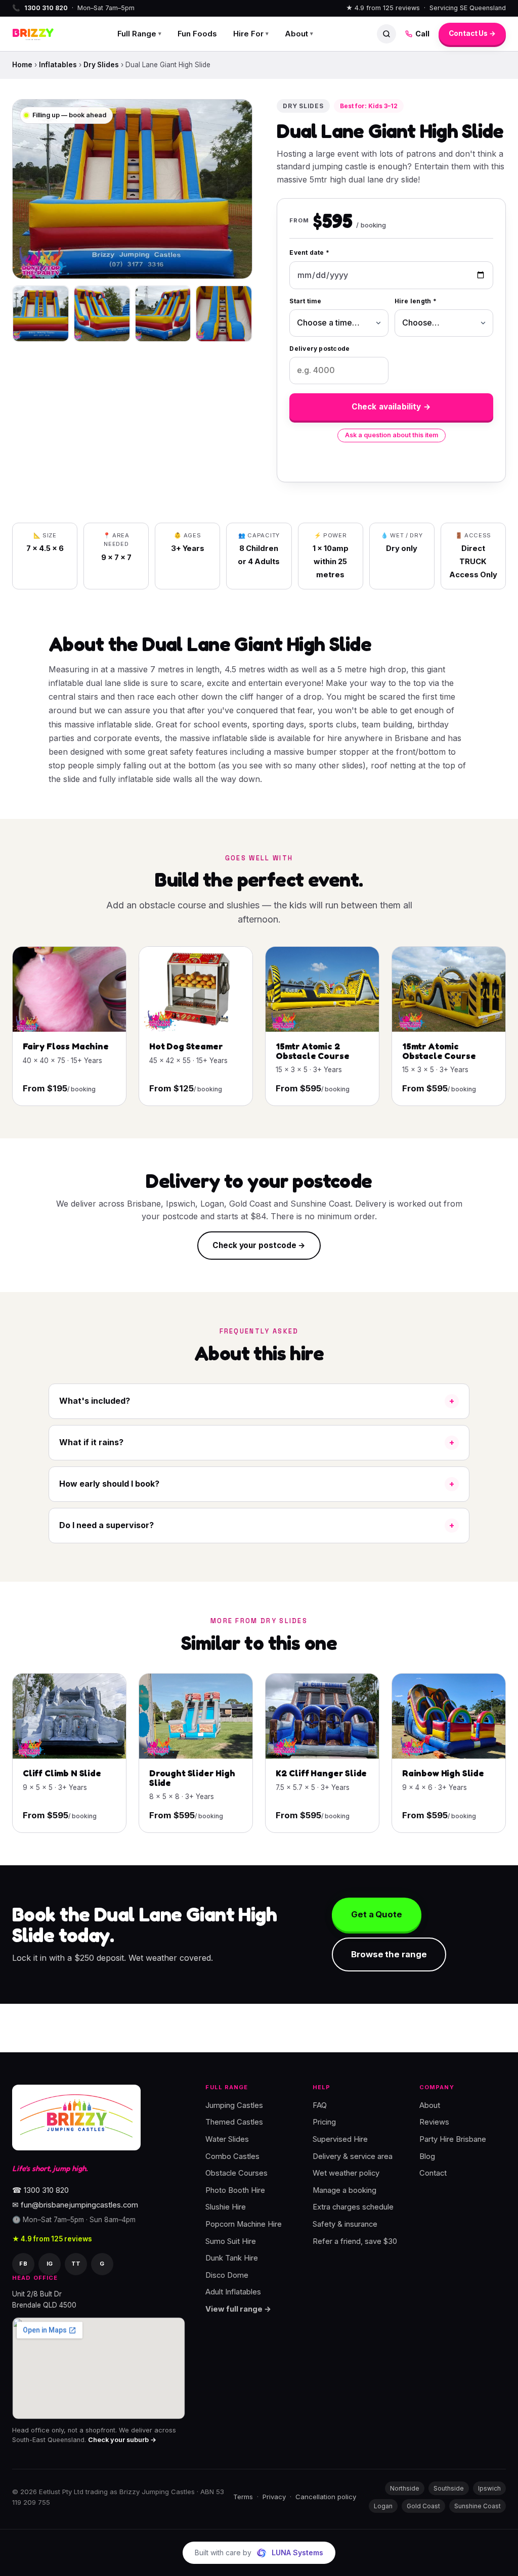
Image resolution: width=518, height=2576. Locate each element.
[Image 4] (224, 314)
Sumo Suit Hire (231, 2241)
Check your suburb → (122, 2440)
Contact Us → (472, 33)
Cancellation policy (326, 2497)
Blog (427, 2156)
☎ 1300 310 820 (40, 2190)
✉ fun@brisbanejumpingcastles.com (75, 2205)
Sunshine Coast (478, 2506)
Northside (405, 2488)
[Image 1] (41, 314)
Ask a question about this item (392, 435)
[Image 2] (102, 314)
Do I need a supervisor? (106, 1525)
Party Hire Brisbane (453, 2139)
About (299, 34)
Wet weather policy (346, 2173)
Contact (433, 2173)
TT (76, 2263)
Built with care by (259, 2552)
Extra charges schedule (353, 2207)
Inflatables (58, 65)
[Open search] (386, 34)
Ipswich (489, 2488)
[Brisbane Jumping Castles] (76, 2118)
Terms (243, 2497)
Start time (305, 301)
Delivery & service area (353, 2156)
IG (50, 2263)
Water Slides (227, 2139)
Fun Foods (197, 34)
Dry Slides (101, 65)
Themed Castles (234, 2122)
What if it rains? (91, 1442)
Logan (383, 2506)
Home (22, 65)
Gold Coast (423, 2506)
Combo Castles (232, 2156)
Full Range (139, 34)
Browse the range (389, 1954)
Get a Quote (377, 1914)
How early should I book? (109, 1484)
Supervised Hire (340, 2139)
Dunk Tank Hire (232, 2258)
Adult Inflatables (233, 2292)
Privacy (274, 2497)
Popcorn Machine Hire (244, 2224)
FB (23, 2263)
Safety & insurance (345, 2224)
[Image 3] (163, 314)
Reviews (434, 2122)
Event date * (309, 252)
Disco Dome (227, 2275)
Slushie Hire (226, 2207)
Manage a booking (344, 2190)
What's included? (95, 1401)
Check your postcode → (259, 1245)
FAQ (320, 2105)
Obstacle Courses (236, 2173)
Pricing (324, 2122)
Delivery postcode (319, 349)
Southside (449, 2488)
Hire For (251, 34)
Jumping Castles (234, 2105)
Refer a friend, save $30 (355, 2241)
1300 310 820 (46, 8)
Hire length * (416, 301)
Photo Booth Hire (235, 2190)
